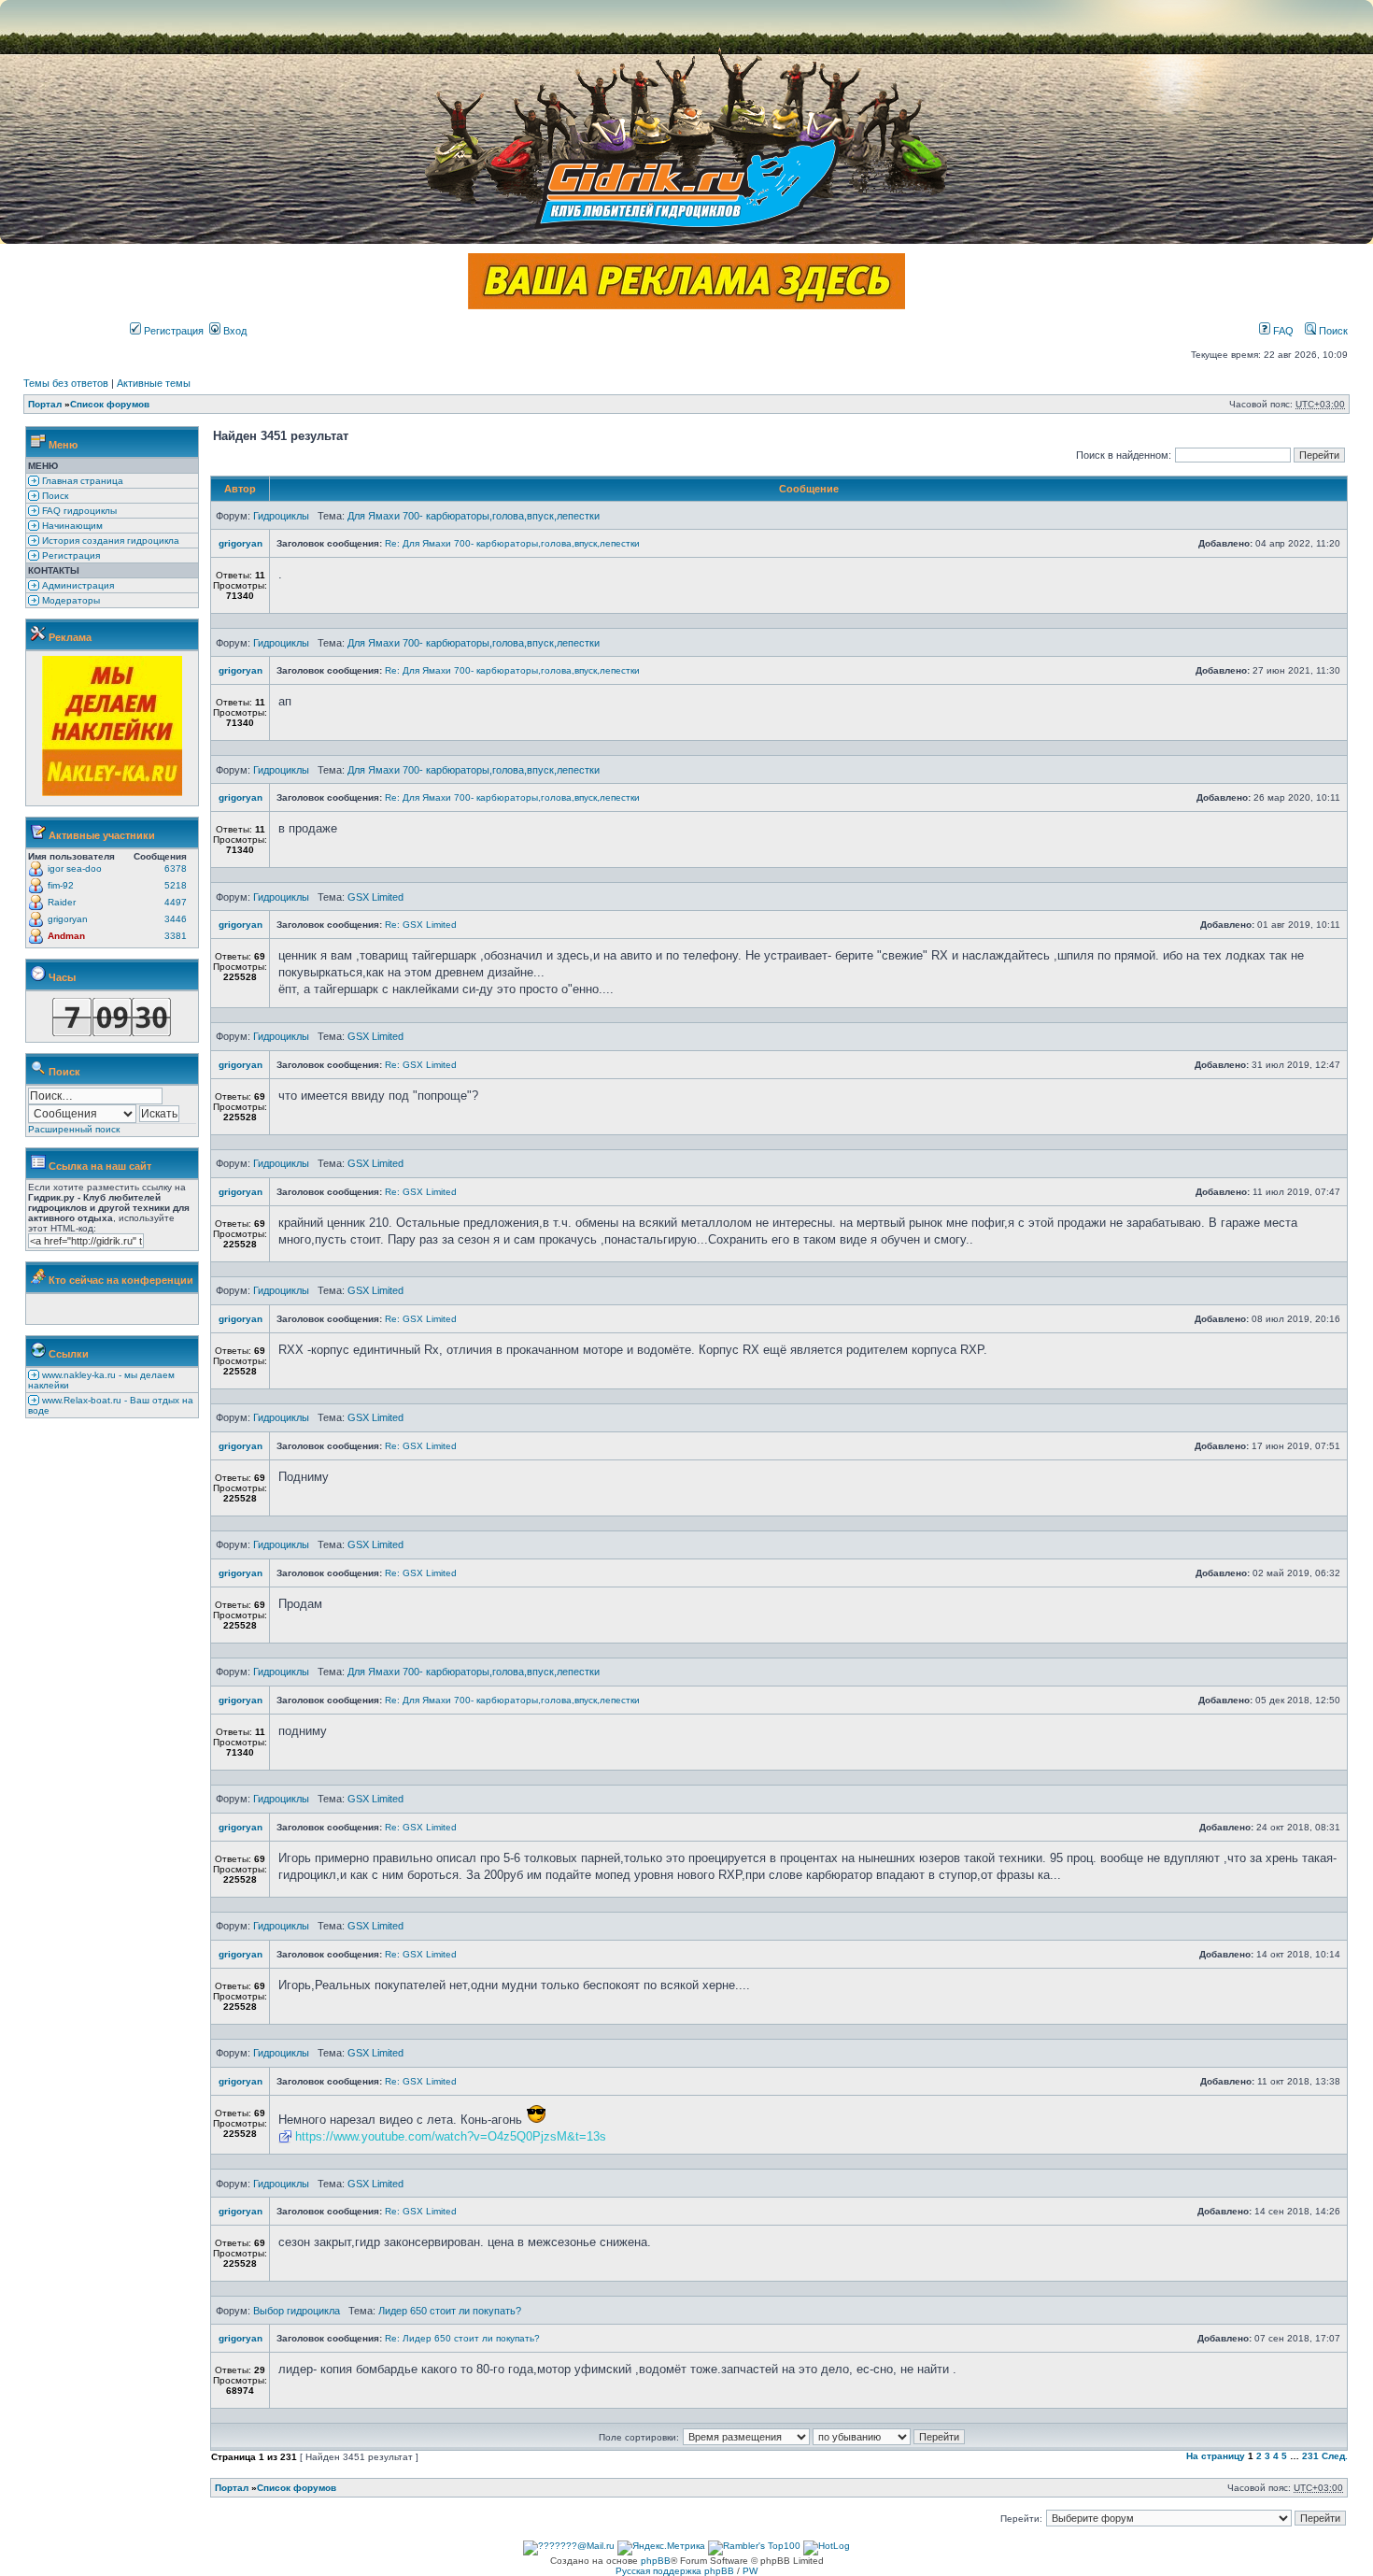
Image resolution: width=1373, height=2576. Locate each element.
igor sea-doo (75, 868)
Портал (45, 404)
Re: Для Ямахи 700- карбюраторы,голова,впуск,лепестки (512, 543)
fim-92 (61, 885)
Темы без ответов (66, 383)
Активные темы (154, 383)
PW (750, 2571)
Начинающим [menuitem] (71, 526)
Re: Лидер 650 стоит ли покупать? (462, 2338)
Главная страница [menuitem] (81, 481)
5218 (176, 885)
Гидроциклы (281, 516)
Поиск (1332, 331)
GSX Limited (375, 897)
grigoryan (68, 919)
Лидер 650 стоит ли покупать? (450, 2311)
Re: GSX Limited (421, 925)
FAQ (1282, 331)
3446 (176, 919)
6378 (176, 868)
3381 (176, 936)
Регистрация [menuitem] (70, 555)
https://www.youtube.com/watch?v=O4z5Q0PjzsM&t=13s (451, 2136)
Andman (66, 936)
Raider (62, 902)
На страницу (1216, 2456)
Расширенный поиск (74, 1129)
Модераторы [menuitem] (70, 600)
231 (1310, 2456)
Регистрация (172, 331)
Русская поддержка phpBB (675, 2571)
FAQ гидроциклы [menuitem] (78, 511)
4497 (176, 902)
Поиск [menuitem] (54, 496)
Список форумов (110, 404)
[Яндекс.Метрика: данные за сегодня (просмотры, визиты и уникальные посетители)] (661, 2548)
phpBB (656, 2561)
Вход (234, 331)
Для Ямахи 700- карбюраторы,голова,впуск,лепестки (474, 516)
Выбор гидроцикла (297, 2311)
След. (1335, 2456)
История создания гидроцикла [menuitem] (109, 541)
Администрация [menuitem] (77, 585)
